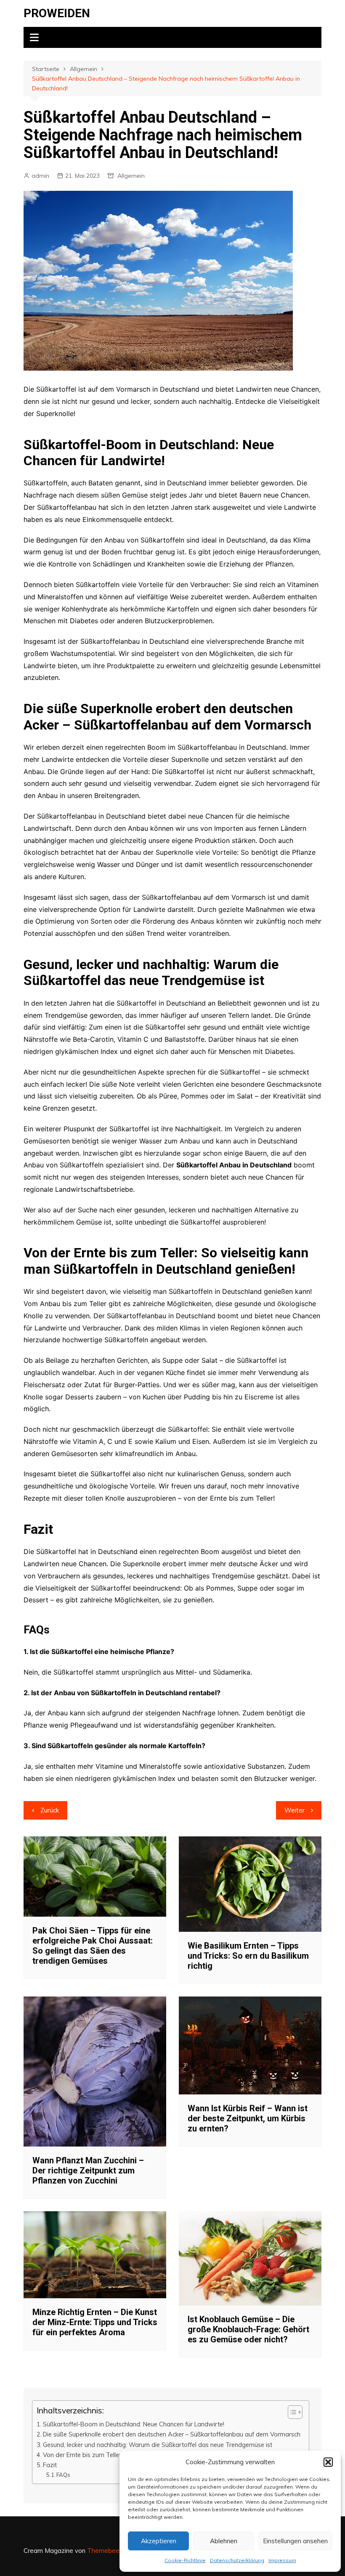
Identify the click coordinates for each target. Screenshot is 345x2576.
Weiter (295, 1810)
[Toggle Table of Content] (291, 2412)
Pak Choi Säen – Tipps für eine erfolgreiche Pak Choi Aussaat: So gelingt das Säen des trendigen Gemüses (93, 1946)
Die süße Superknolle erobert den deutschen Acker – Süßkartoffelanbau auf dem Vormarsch (172, 2434)
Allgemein (131, 176)
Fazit (50, 2465)
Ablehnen (224, 2541)
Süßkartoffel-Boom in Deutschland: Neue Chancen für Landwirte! (134, 2424)
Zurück (50, 1810)
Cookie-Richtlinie (185, 2560)
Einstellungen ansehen (295, 2541)
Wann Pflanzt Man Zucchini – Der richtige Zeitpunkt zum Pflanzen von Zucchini (88, 2170)
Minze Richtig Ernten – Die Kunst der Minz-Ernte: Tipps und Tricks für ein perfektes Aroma (95, 2322)
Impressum (282, 2560)
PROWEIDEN (57, 13)
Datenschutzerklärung (237, 2560)
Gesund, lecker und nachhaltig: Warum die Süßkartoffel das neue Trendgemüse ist (158, 2445)
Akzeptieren (159, 2541)
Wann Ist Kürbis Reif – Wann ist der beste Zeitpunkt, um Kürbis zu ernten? (248, 2118)
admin (40, 176)
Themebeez (105, 2551)
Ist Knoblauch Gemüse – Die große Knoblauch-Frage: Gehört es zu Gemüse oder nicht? (248, 2329)
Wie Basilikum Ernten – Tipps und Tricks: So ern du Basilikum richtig (248, 1956)
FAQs (63, 2475)
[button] (328, 2462)
